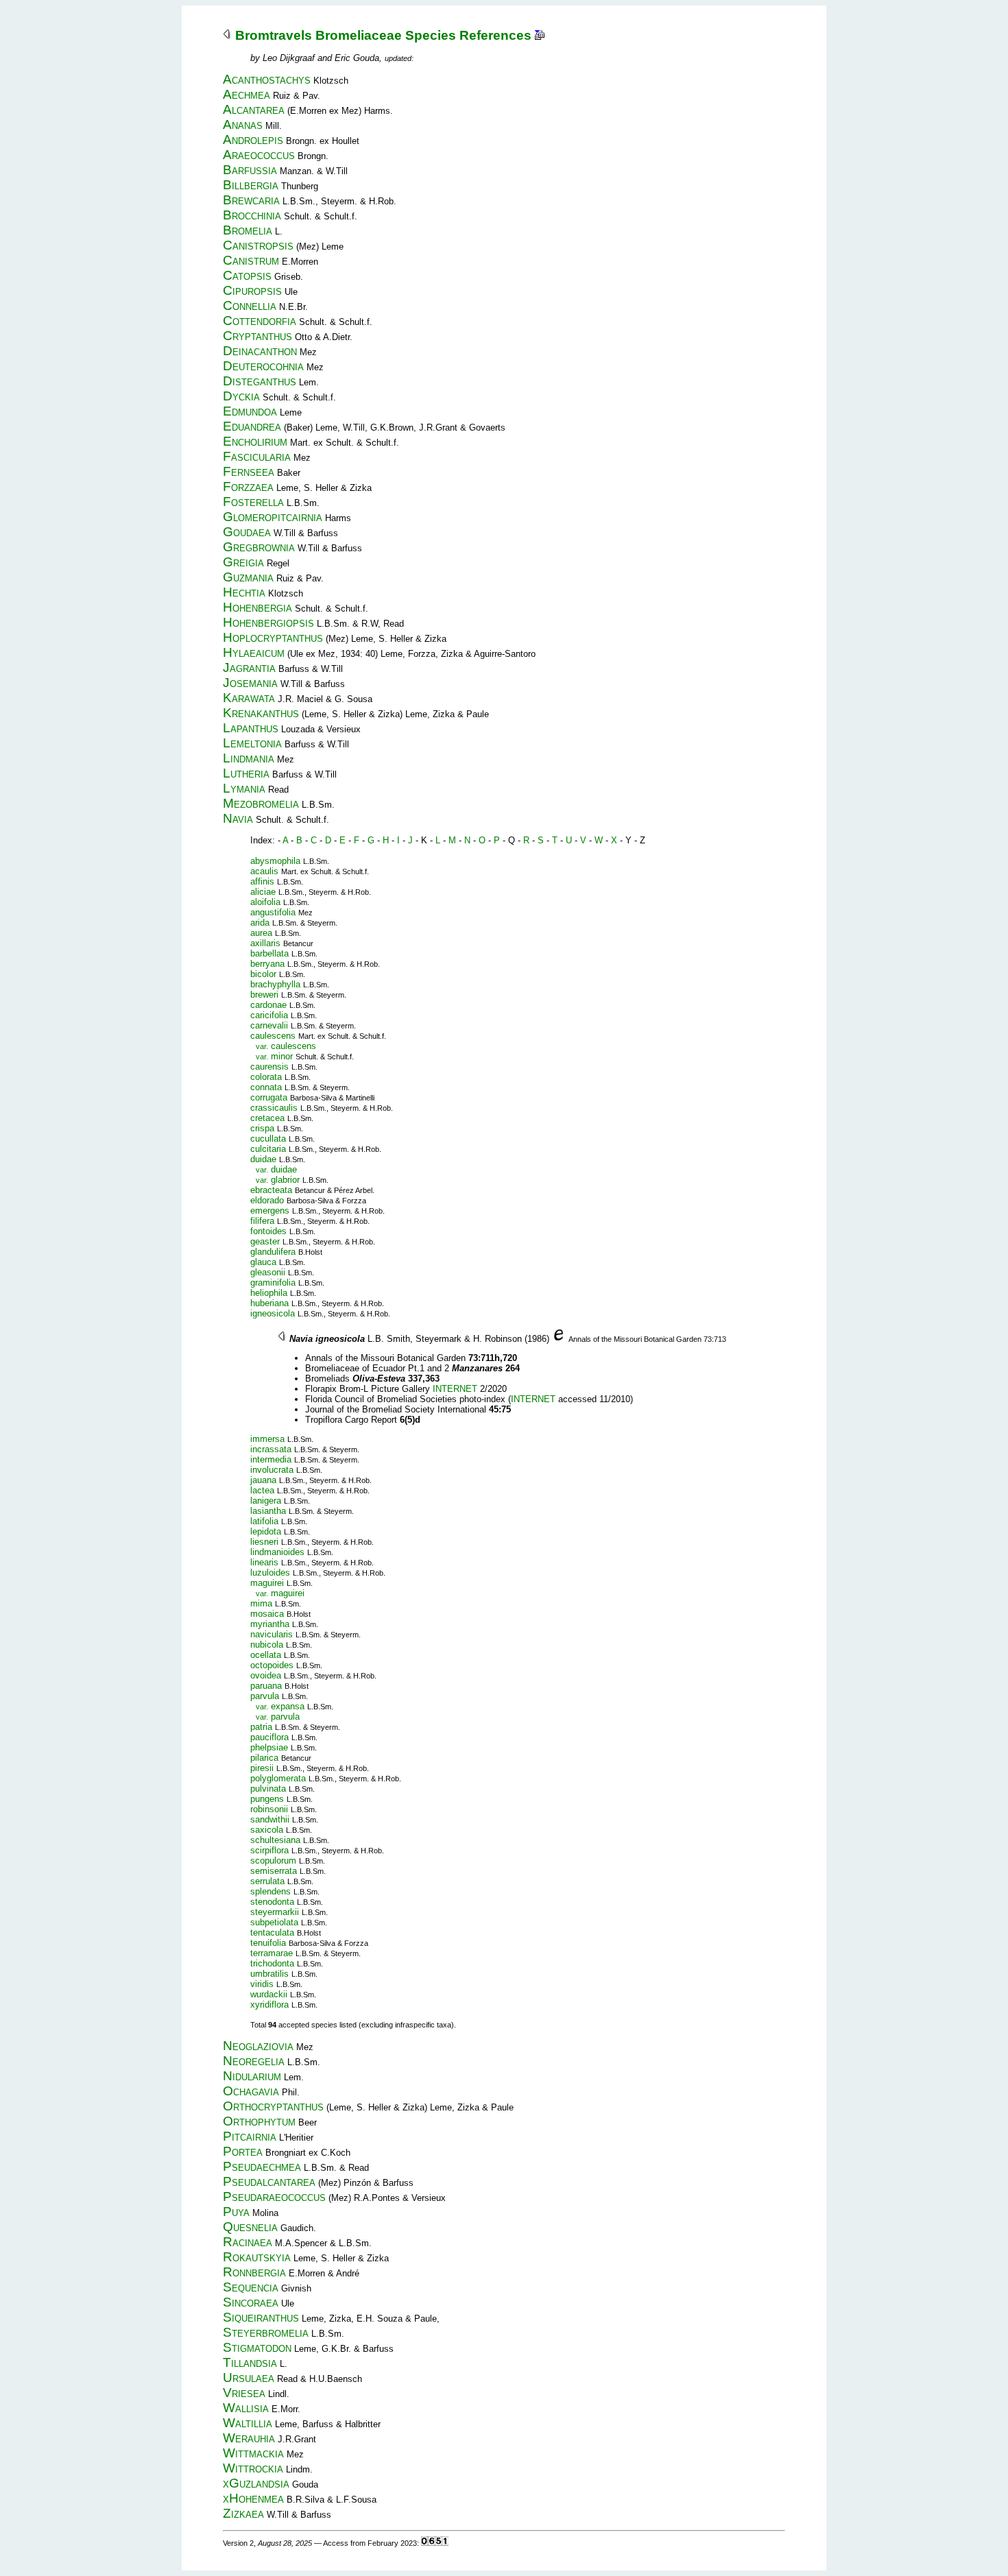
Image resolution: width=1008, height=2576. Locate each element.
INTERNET (455, 1389)
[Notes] (540, 35)
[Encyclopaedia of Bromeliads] (559, 1339)
